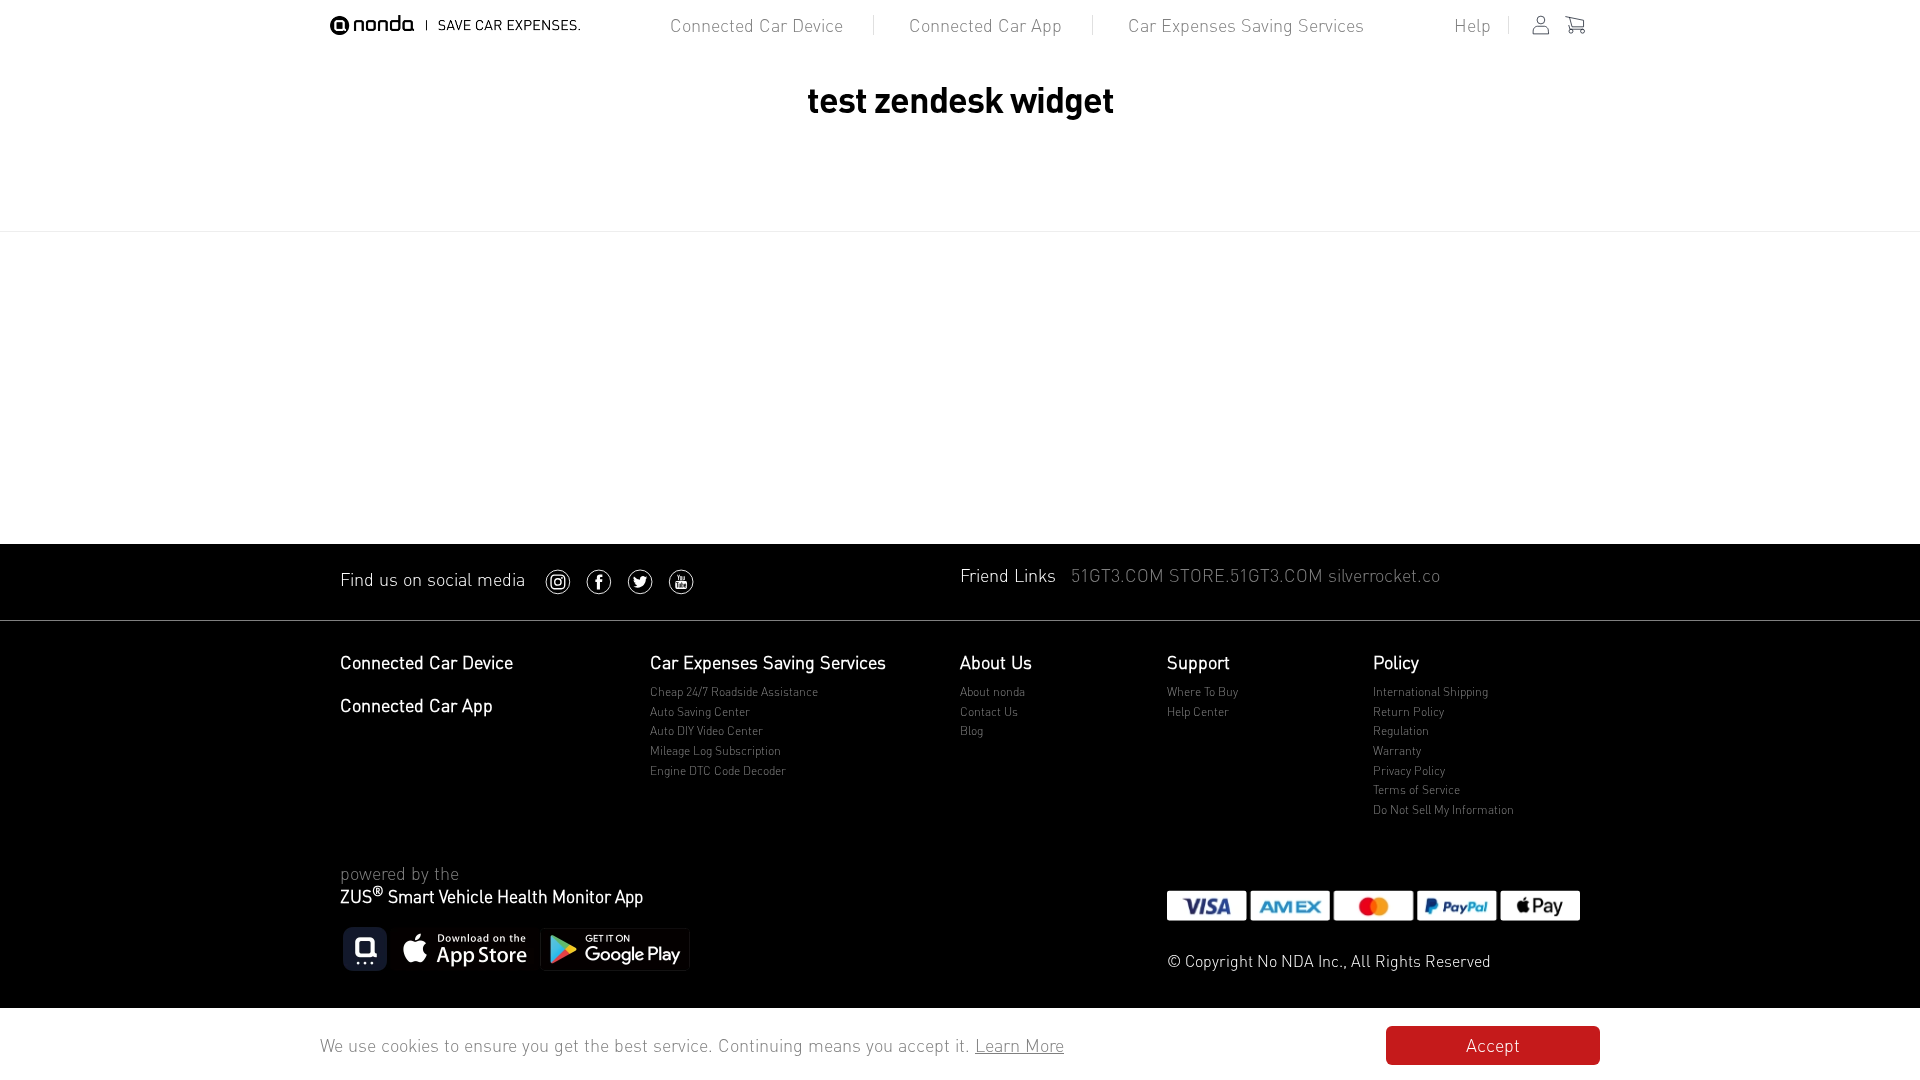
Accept (1493, 1045)
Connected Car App (985, 25)
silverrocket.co (1384, 575)
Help (1472, 25)
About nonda (992, 691)
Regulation (1401, 730)
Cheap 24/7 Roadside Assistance (734, 691)
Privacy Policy (1409, 770)
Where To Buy (1202, 691)
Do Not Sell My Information (1443, 809)
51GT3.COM (1117, 575)
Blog (971, 730)
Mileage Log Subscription (715, 750)
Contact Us (989, 711)
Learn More (1019, 1045)
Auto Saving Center (700, 711)
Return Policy (1408, 711)
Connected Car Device (756, 25)
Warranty (1397, 750)
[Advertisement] (960, 394)
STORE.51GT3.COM (1246, 575)
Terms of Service (1416, 789)
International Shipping (1430, 691)
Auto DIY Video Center (706, 730)
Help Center (1198, 711)
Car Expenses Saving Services (1246, 25)
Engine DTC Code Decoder (718, 770)
